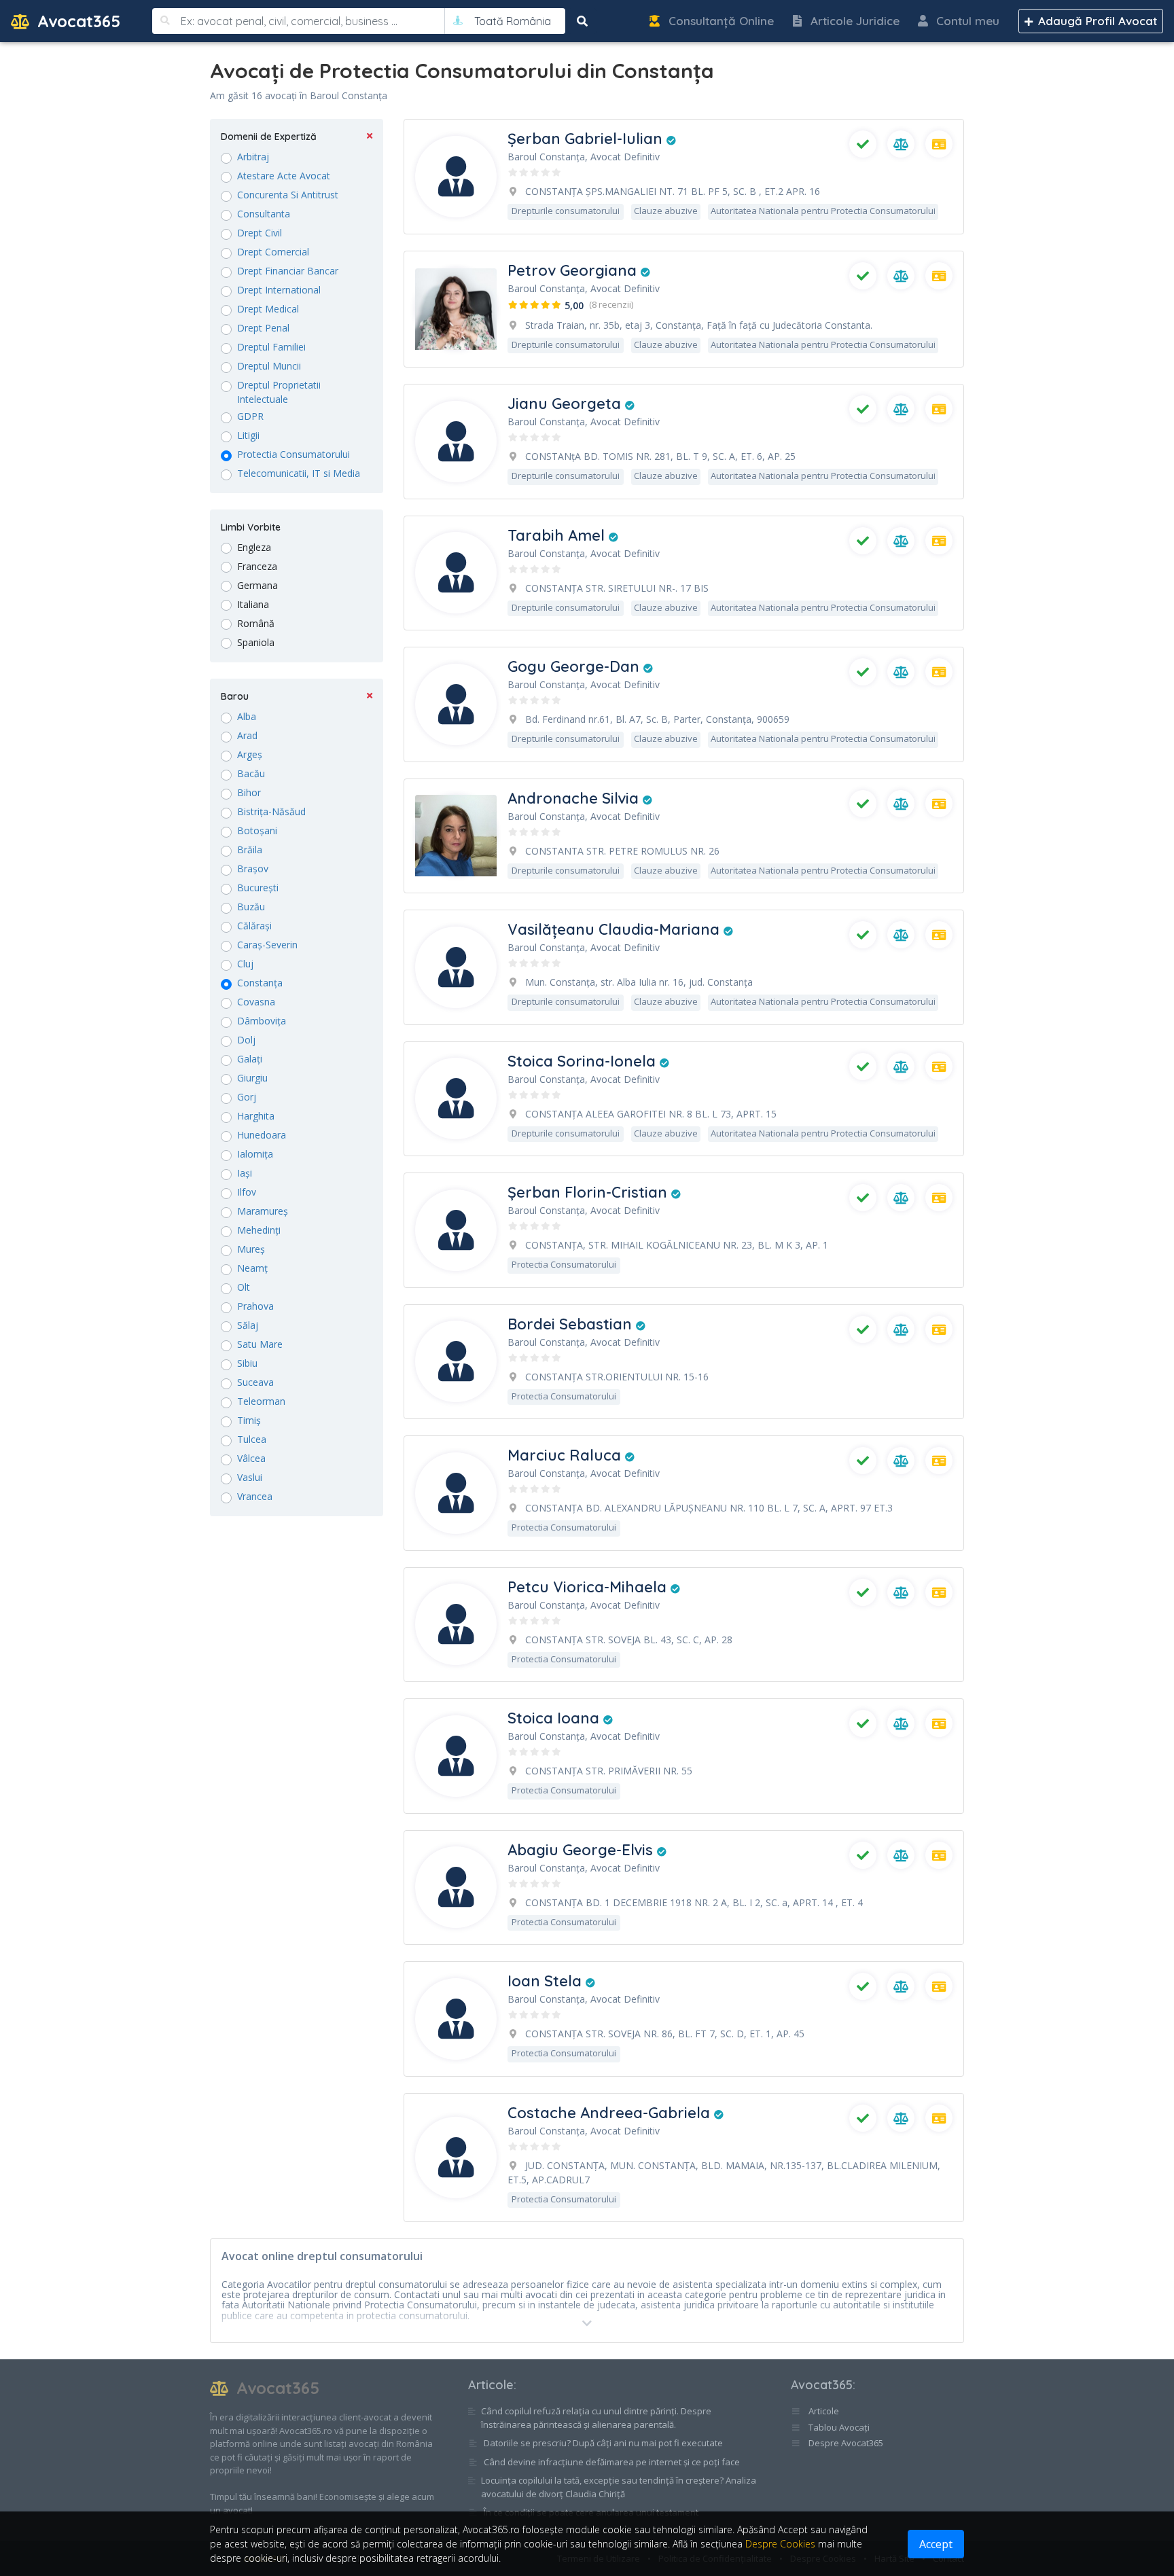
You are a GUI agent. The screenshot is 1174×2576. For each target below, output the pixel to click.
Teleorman (261, 1401)
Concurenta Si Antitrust (288, 195)
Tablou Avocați (838, 2427)
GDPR (250, 416)
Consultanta (264, 214)
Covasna (256, 1002)
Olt (244, 1287)
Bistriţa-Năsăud (271, 811)
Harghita (256, 1116)
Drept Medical (268, 309)
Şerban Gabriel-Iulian (587, 139)
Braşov (253, 869)
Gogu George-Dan (575, 666)
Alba (247, 716)
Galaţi (250, 1059)
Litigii (248, 435)
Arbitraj (253, 157)
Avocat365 (76, 21)
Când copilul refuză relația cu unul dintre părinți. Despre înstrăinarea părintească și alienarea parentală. (596, 2418)
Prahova (255, 1306)
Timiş (249, 1420)
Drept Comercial (273, 252)
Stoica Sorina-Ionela (584, 1061)
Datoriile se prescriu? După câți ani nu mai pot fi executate (603, 2443)
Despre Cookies (780, 2544)
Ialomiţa (255, 1154)
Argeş (250, 754)
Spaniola (256, 642)
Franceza (257, 566)
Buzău (251, 907)
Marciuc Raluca (566, 1455)
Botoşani (257, 830)
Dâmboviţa (262, 1021)
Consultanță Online (719, 21)
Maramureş (263, 1211)
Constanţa (260, 983)
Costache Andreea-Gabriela (611, 2113)
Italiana (253, 604)
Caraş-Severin (267, 945)
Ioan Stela (547, 1981)
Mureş (251, 1249)
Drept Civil (260, 233)
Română (256, 623)
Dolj (246, 1040)
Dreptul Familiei (271, 347)
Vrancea (255, 1496)
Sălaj (248, 1325)
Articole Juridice (853, 21)
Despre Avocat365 (845, 2443)
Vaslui (250, 1477)
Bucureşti (258, 888)
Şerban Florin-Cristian (589, 1192)
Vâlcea (251, 1458)
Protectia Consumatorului (293, 454)
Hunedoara (262, 1135)
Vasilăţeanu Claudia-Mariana (616, 929)
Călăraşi (254, 926)
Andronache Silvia (575, 798)
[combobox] (513, 21)
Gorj (247, 1097)
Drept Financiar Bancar (288, 271)
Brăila (250, 849)
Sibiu (247, 1363)
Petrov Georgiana (574, 270)
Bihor (249, 792)
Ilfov (247, 1192)
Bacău (251, 773)
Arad (247, 735)
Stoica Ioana (555, 1718)
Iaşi (245, 1173)
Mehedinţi (259, 1230)
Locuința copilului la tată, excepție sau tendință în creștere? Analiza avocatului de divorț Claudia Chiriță (619, 2487)
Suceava (255, 1382)
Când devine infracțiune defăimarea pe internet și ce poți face (612, 2462)
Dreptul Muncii (269, 366)
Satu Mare (260, 1344)
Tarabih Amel (558, 535)
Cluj (245, 964)
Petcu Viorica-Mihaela (589, 1587)
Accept (936, 2544)
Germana (257, 585)
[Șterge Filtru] (370, 137)
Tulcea (252, 1439)
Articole (491, 2385)
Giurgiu (252, 1078)
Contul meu (966, 21)
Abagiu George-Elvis (582, 1850)
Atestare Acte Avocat (284, 176)
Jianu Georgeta (566, 404)
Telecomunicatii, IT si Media (299, 473)
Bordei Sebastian (572, 1324)
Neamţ (252, 1268)
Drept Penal (263, 328)
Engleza (254, 547)
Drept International (279, 290)
